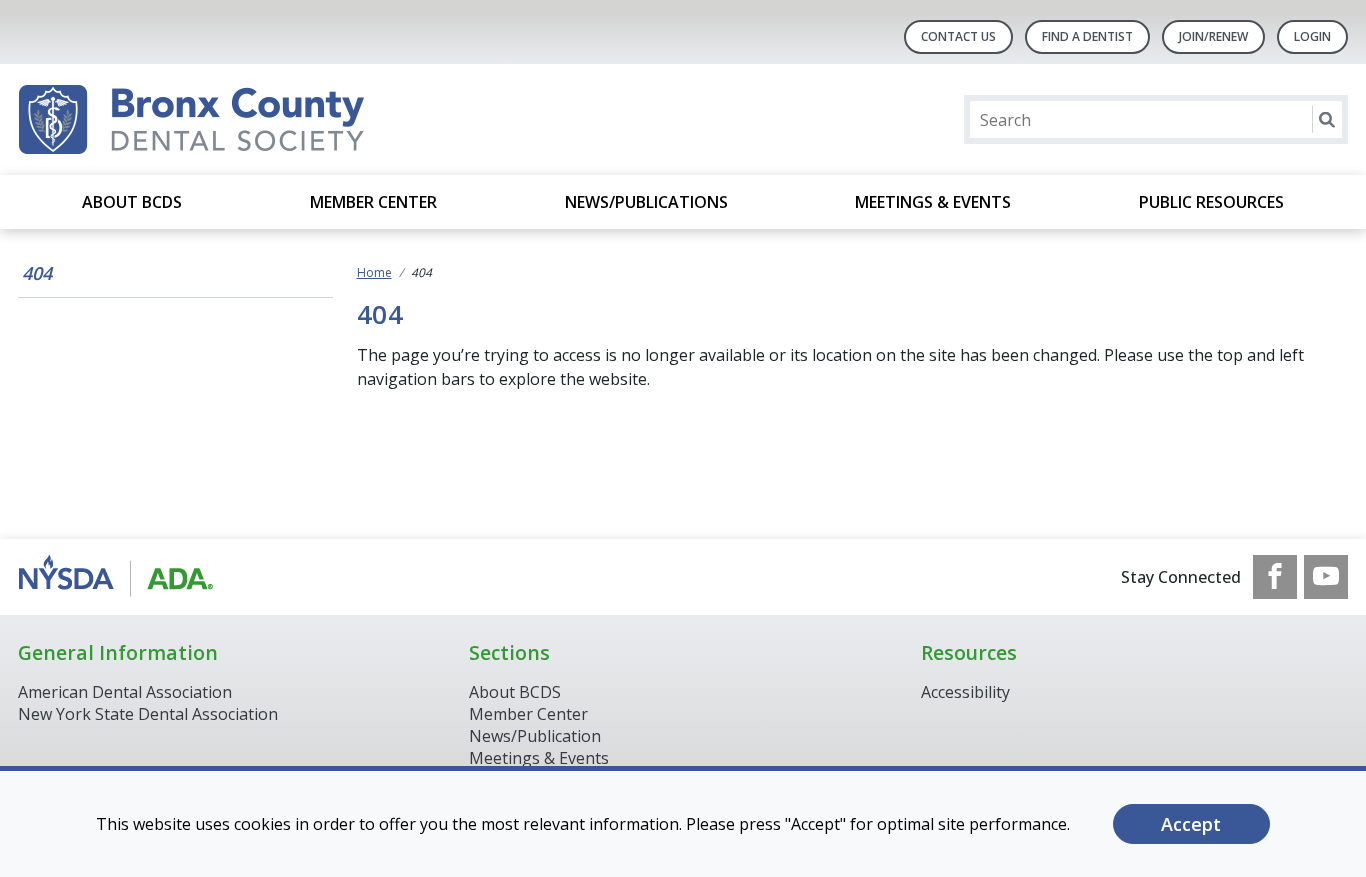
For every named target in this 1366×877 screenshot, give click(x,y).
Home (374, 272)
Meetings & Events (933, 202)
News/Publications (646, 202)
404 (37, 273)
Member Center (373, 202)
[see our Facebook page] (1275, 577)
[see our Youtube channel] (1326, 577)
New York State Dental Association (148, 714)
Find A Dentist (1087, 36)
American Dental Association (125, 692)
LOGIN (1312, 36)
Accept (1191, 824)
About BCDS (132, 202)
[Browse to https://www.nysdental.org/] (119, 577)
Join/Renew (1213, 36)
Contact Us (958, 36)
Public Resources (1211, 202)
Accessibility (965, 692)
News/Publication (535, 736)
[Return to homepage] (276, 119)
